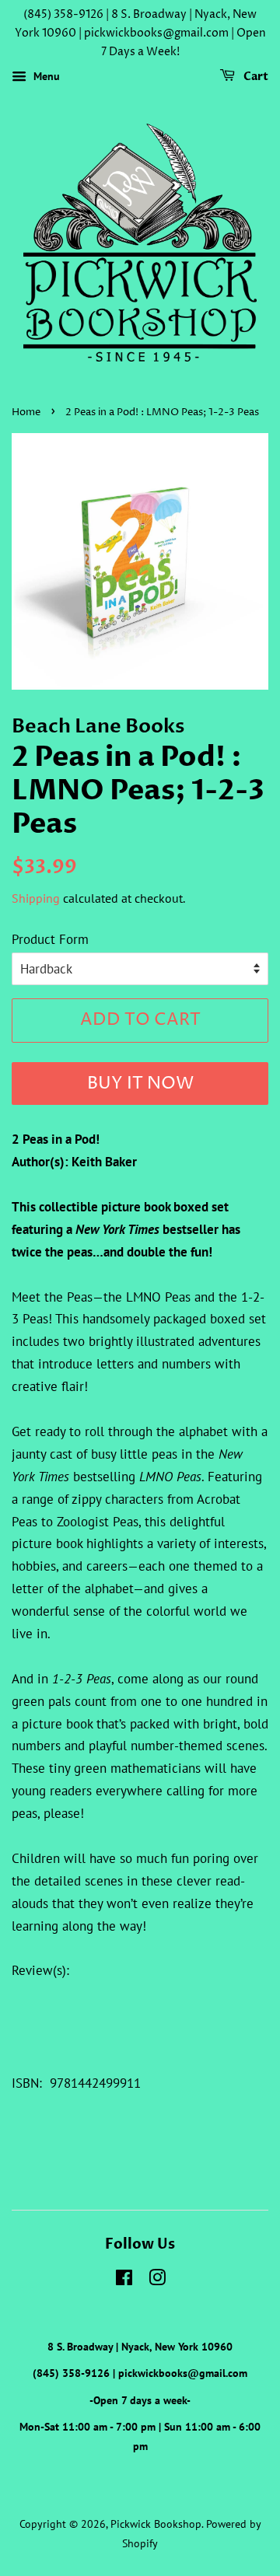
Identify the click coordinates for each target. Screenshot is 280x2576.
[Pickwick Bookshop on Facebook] (124, 2280)
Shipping (36, 898)
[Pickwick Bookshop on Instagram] (157, 2280)
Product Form (50, 939)
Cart (255, 77)
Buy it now (140, 1084)
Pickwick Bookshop (156, 2524)
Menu (45, 77)
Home (26, 412)
